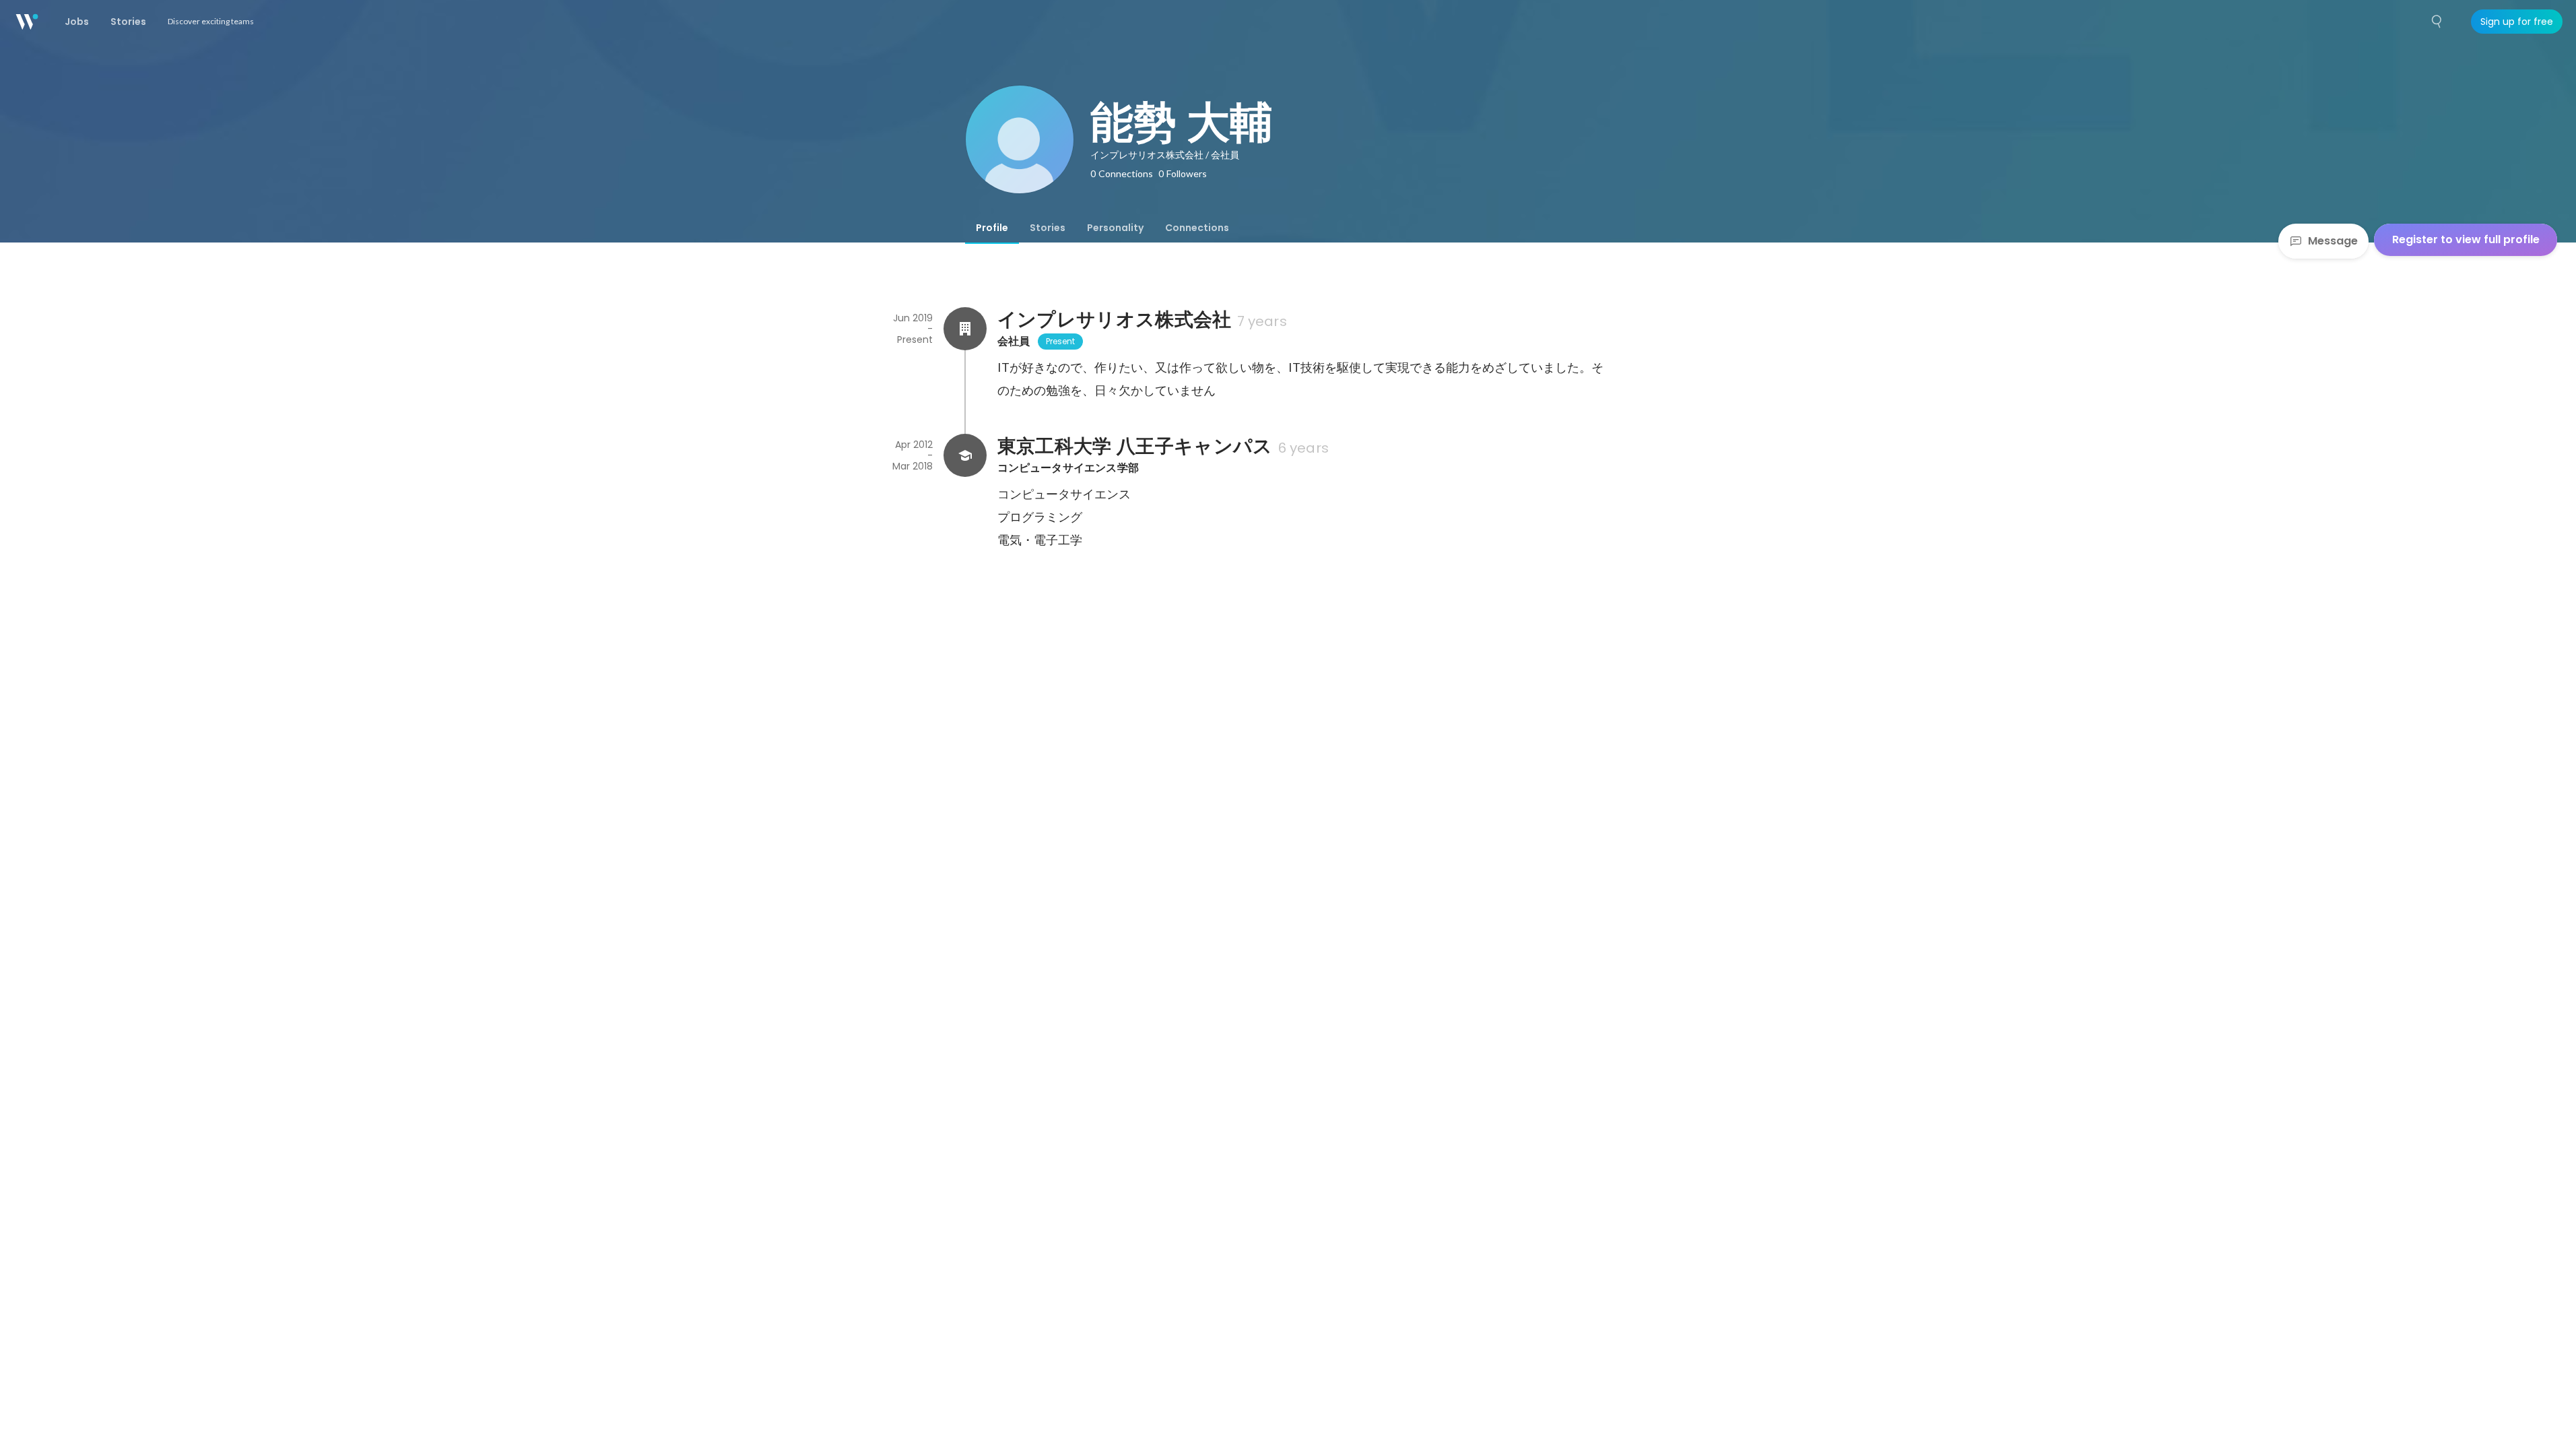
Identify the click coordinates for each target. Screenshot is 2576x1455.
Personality (1115, 228)
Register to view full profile (2466, 239)
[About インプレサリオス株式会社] (965, 329)
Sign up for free (2517, 22)
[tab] (992, 228)
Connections (1197, 228)
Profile (992, 228)
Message (2333, 241)
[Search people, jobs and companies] (2437, 22)
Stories (1048, 228)
